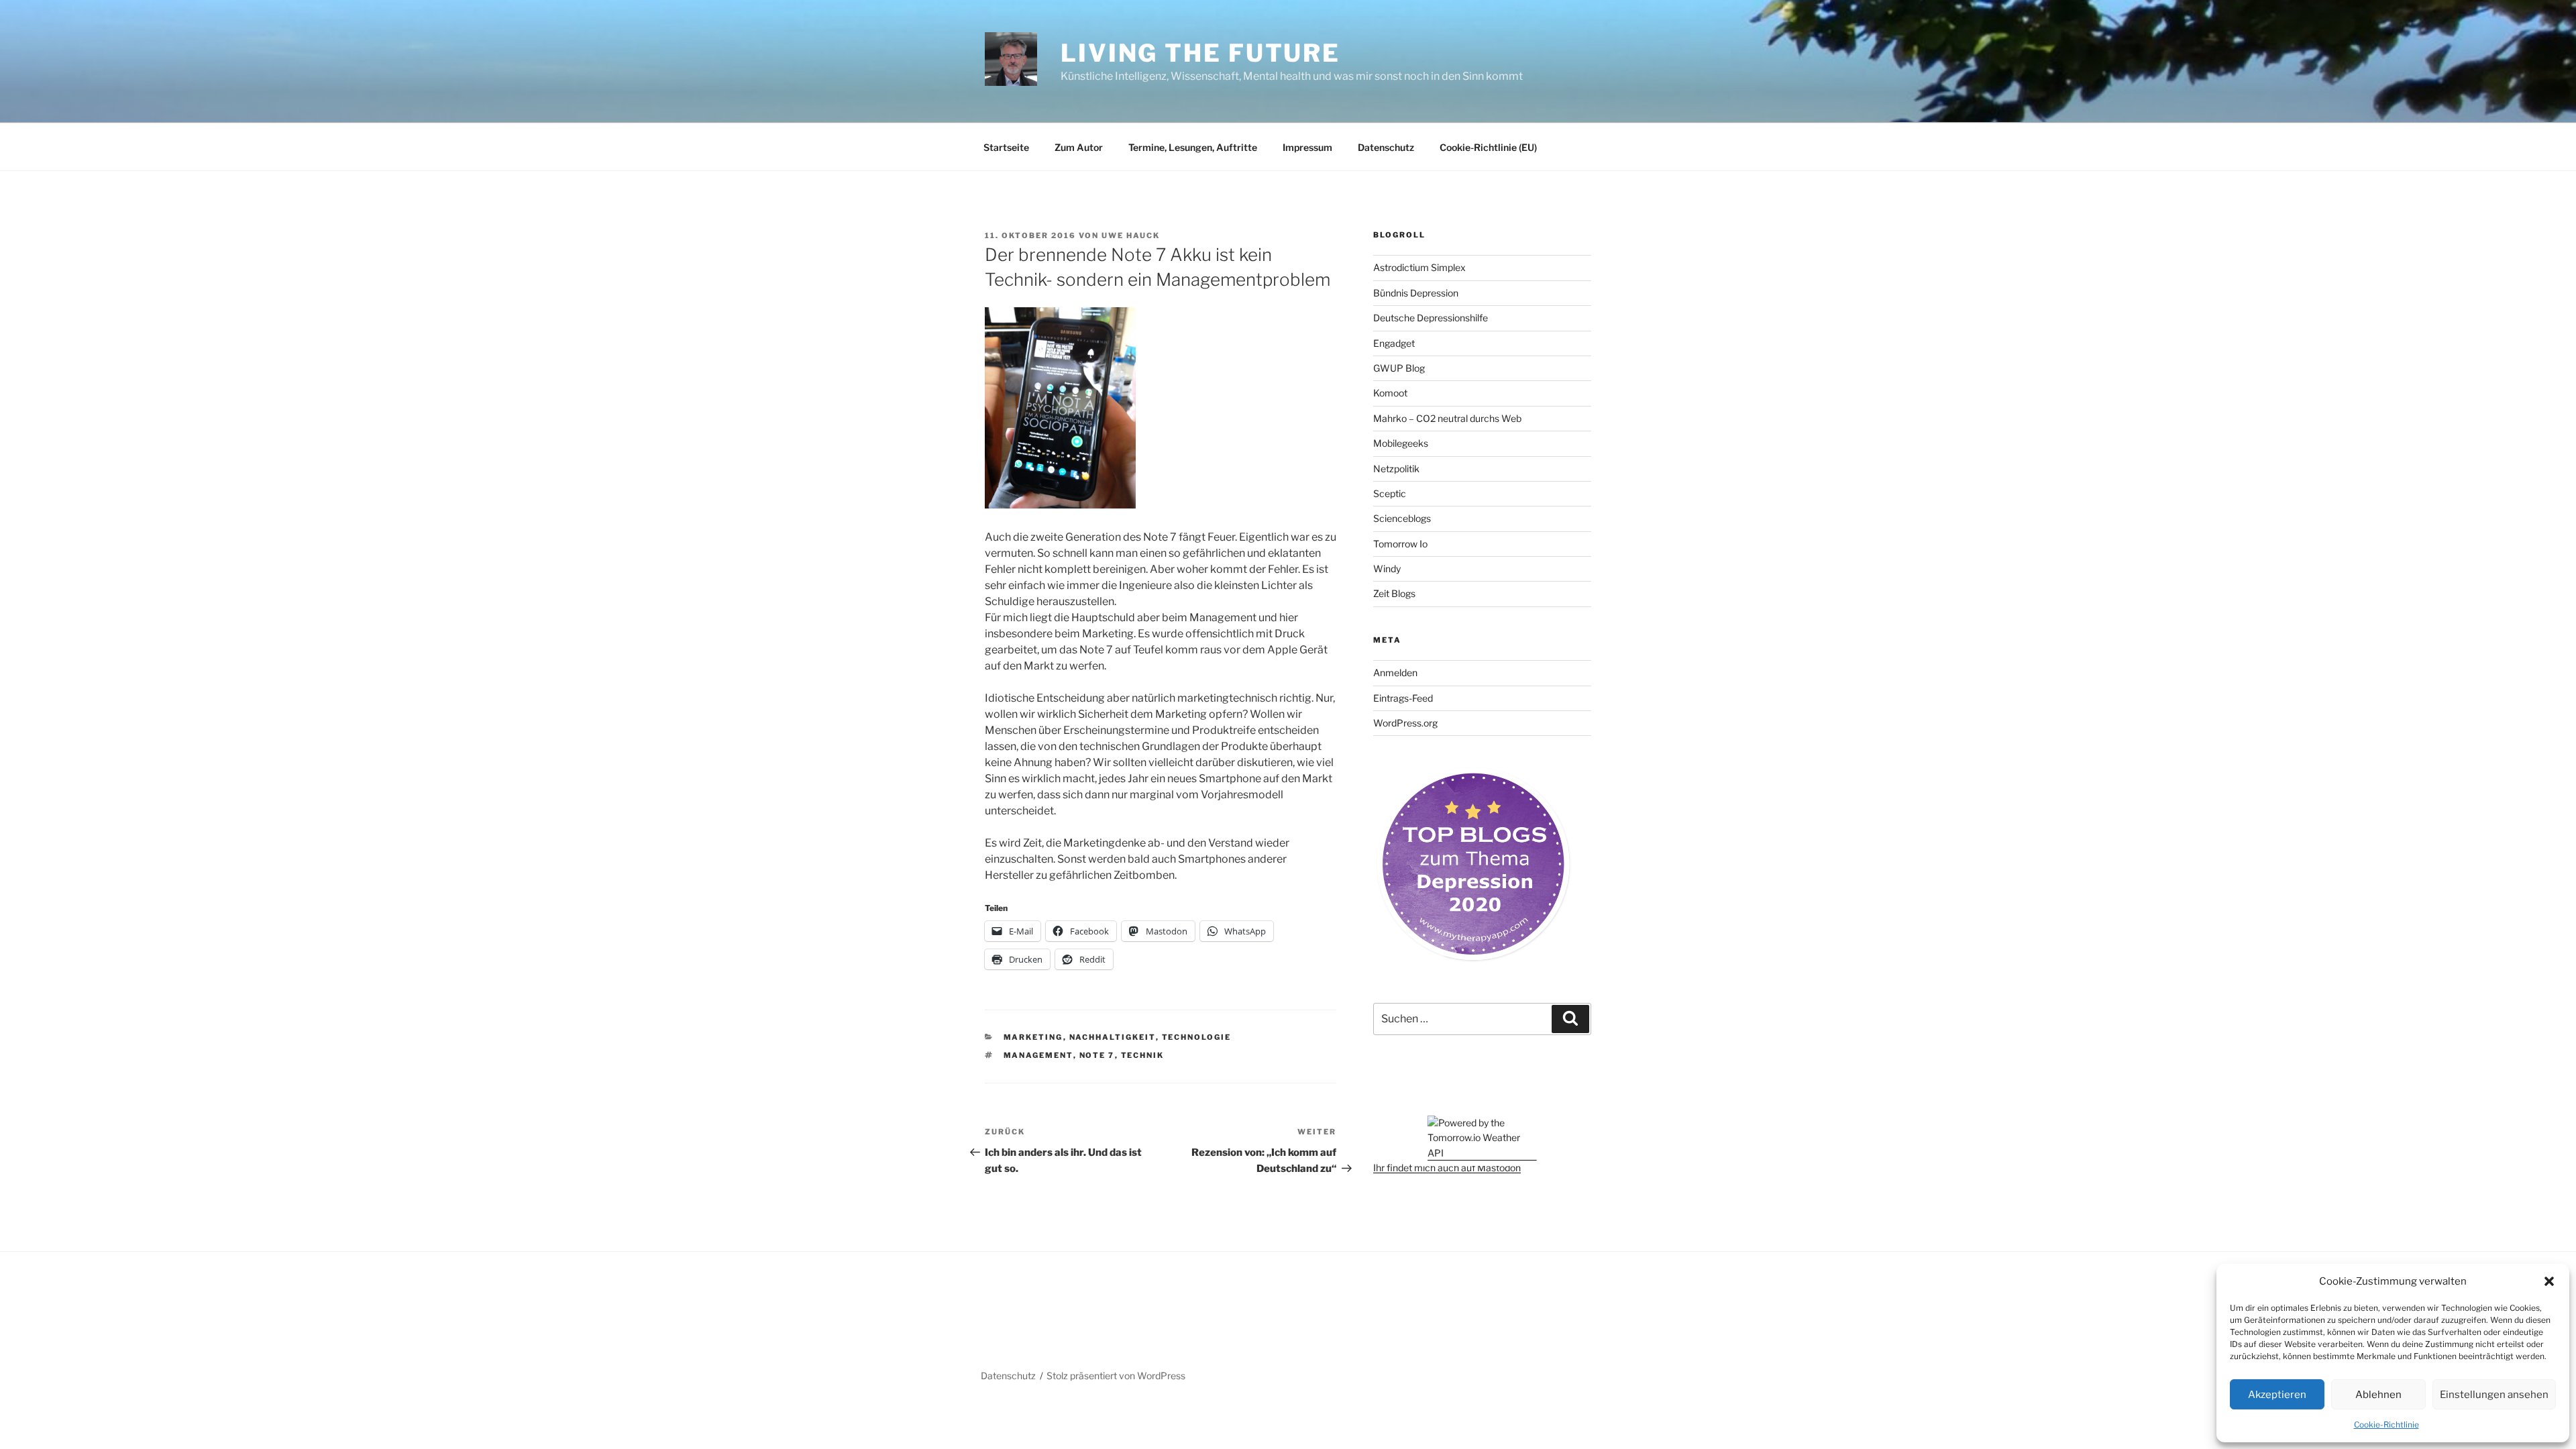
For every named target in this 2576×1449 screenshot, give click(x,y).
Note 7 (1097, 1055)
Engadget (1394, 343)
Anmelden (1395, 673)
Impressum (1307, 147)
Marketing (1033, 1037)
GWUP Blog (1399, 368)
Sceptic (1390, 493)
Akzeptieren (2277, 1395)
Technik (1143, 1055)
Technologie (1197, 1037)
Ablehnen (2378, 1395)
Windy (1387, 569)
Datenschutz (1386, 147)
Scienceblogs (1402, 518)
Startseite (1006, 147)
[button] (2549, 1281)
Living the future (1200, 53)
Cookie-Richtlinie (2386, 1425)
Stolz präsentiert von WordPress (1116, 1376)
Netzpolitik (1396, 469)
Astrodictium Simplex (1419, 267)
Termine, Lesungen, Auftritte (1193, 147)
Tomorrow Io (1400, 544)
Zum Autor (1079, 147)
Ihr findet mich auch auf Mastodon (1447, 1168)
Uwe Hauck (1131, 235)
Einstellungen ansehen (2494, 1395)
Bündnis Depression (1416, 293)
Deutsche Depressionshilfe (1431, 318)
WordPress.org (1405, 723)
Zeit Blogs (1394, 593)
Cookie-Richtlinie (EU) (1488, 147)
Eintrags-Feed (1403, 698)
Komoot (1390, 393)
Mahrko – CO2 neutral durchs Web (1447, 418)
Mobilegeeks (1401, 443)
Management (1038, 1055)
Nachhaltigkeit (1113, 1037)
